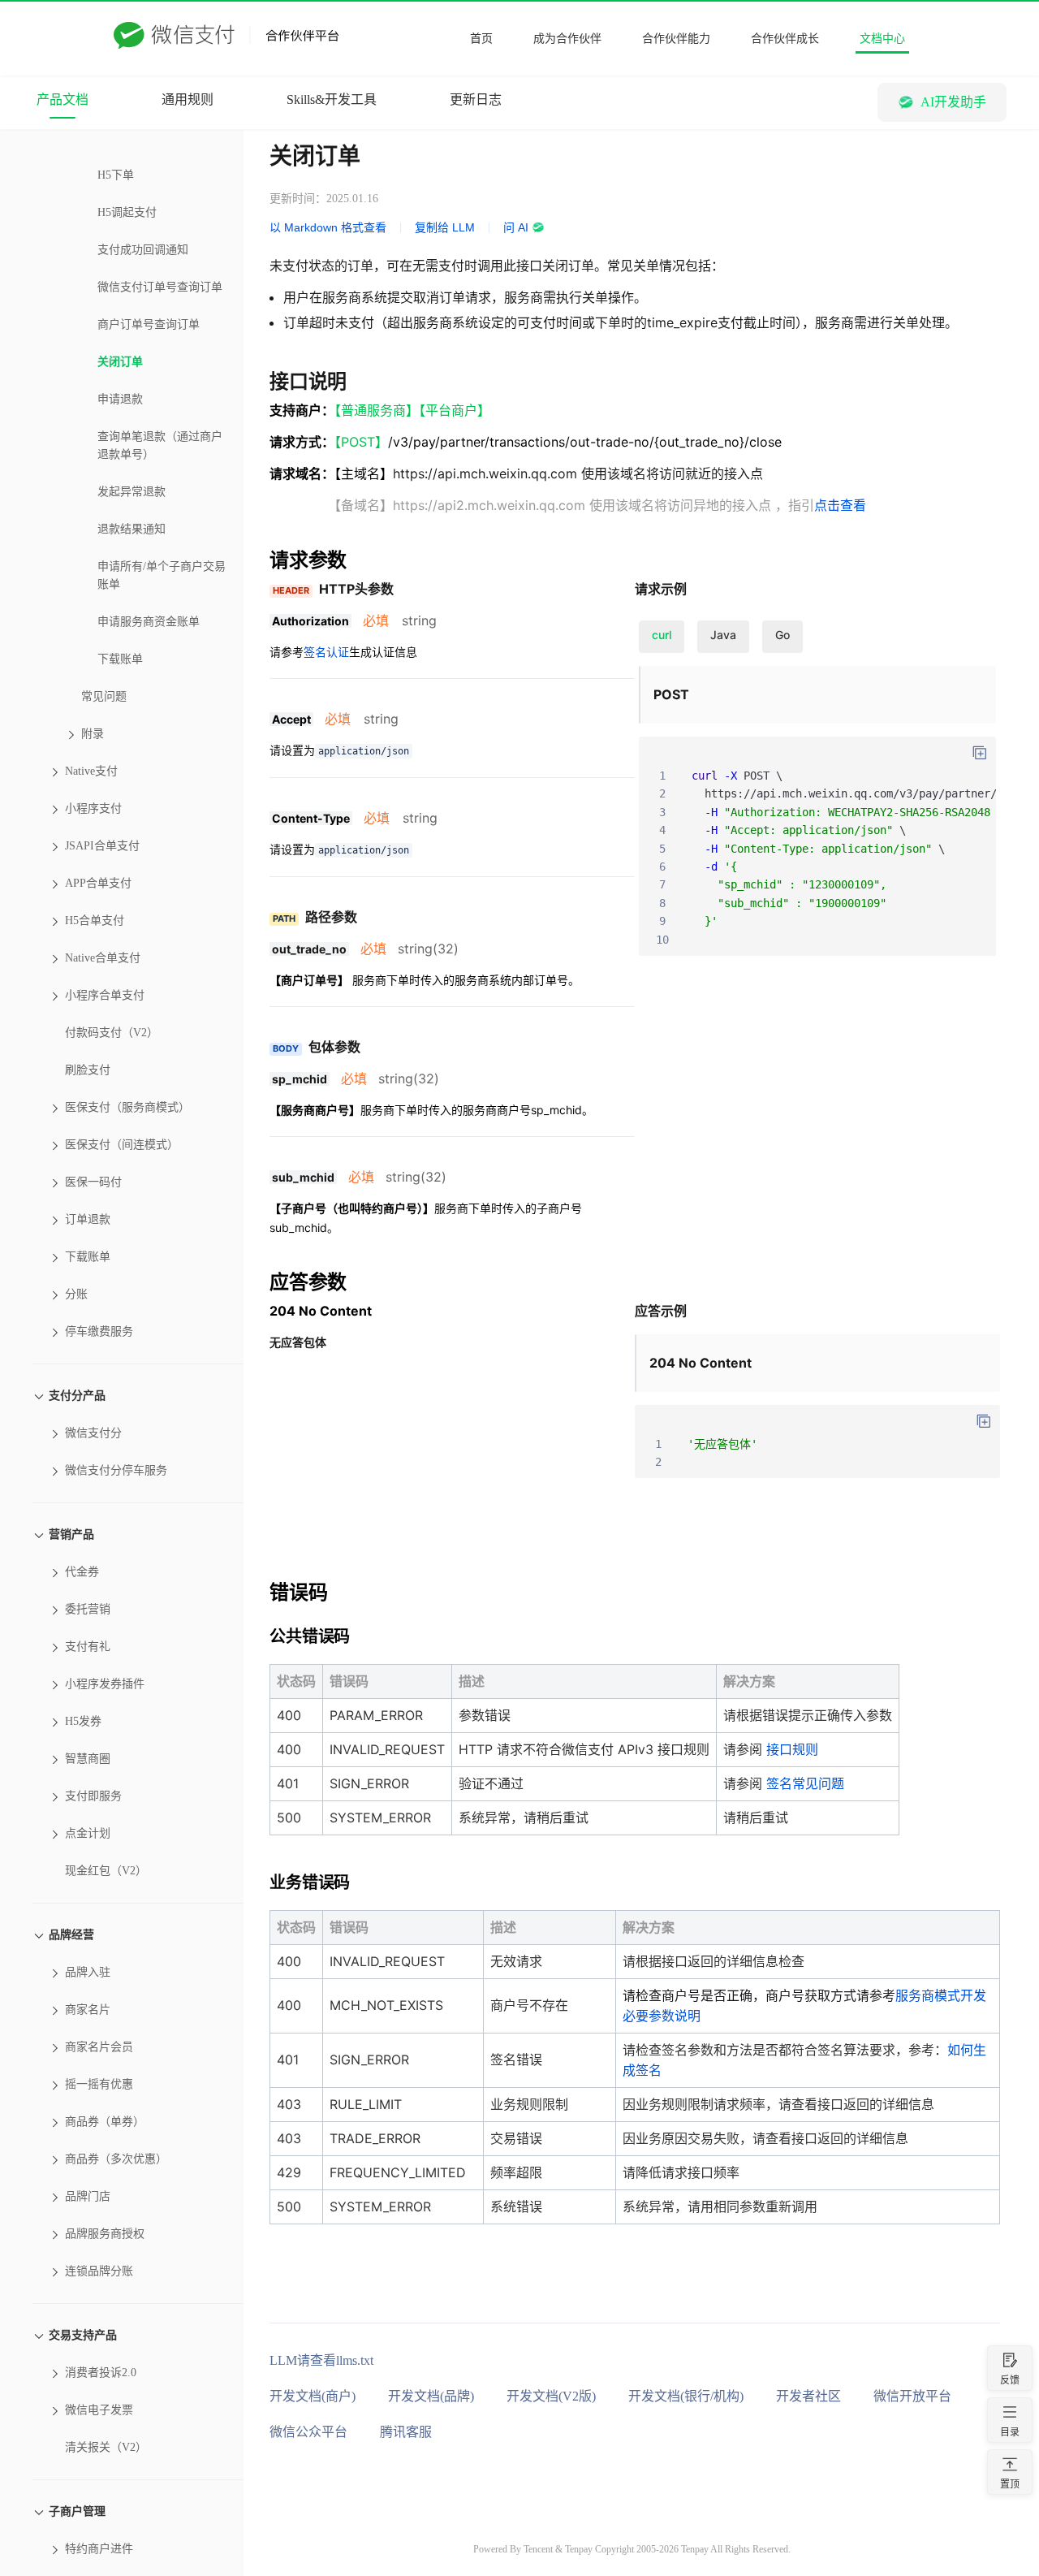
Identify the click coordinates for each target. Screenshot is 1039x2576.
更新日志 (476, 99)
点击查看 (840, 505)
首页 (481, 39)
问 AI (516, 227)
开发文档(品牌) (431, 2396)
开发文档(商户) (313, 2396)
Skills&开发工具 (332, 99)
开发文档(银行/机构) (686, 2396)
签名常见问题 (805, 1783)
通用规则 (188, 99)
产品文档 (63, 99)
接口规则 (792, 1749)
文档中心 (882, 39)
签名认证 (326, 652)
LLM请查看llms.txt (321, 2360)
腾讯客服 (406, 2432)
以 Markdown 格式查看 (328, 227)
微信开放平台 (912, 2396)
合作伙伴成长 (785, 39)
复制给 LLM (445, 227)
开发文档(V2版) (551, 2396)
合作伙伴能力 (676, 39)
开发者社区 (808, 2396)
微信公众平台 (308, 2432)
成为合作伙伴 (567, 39)
